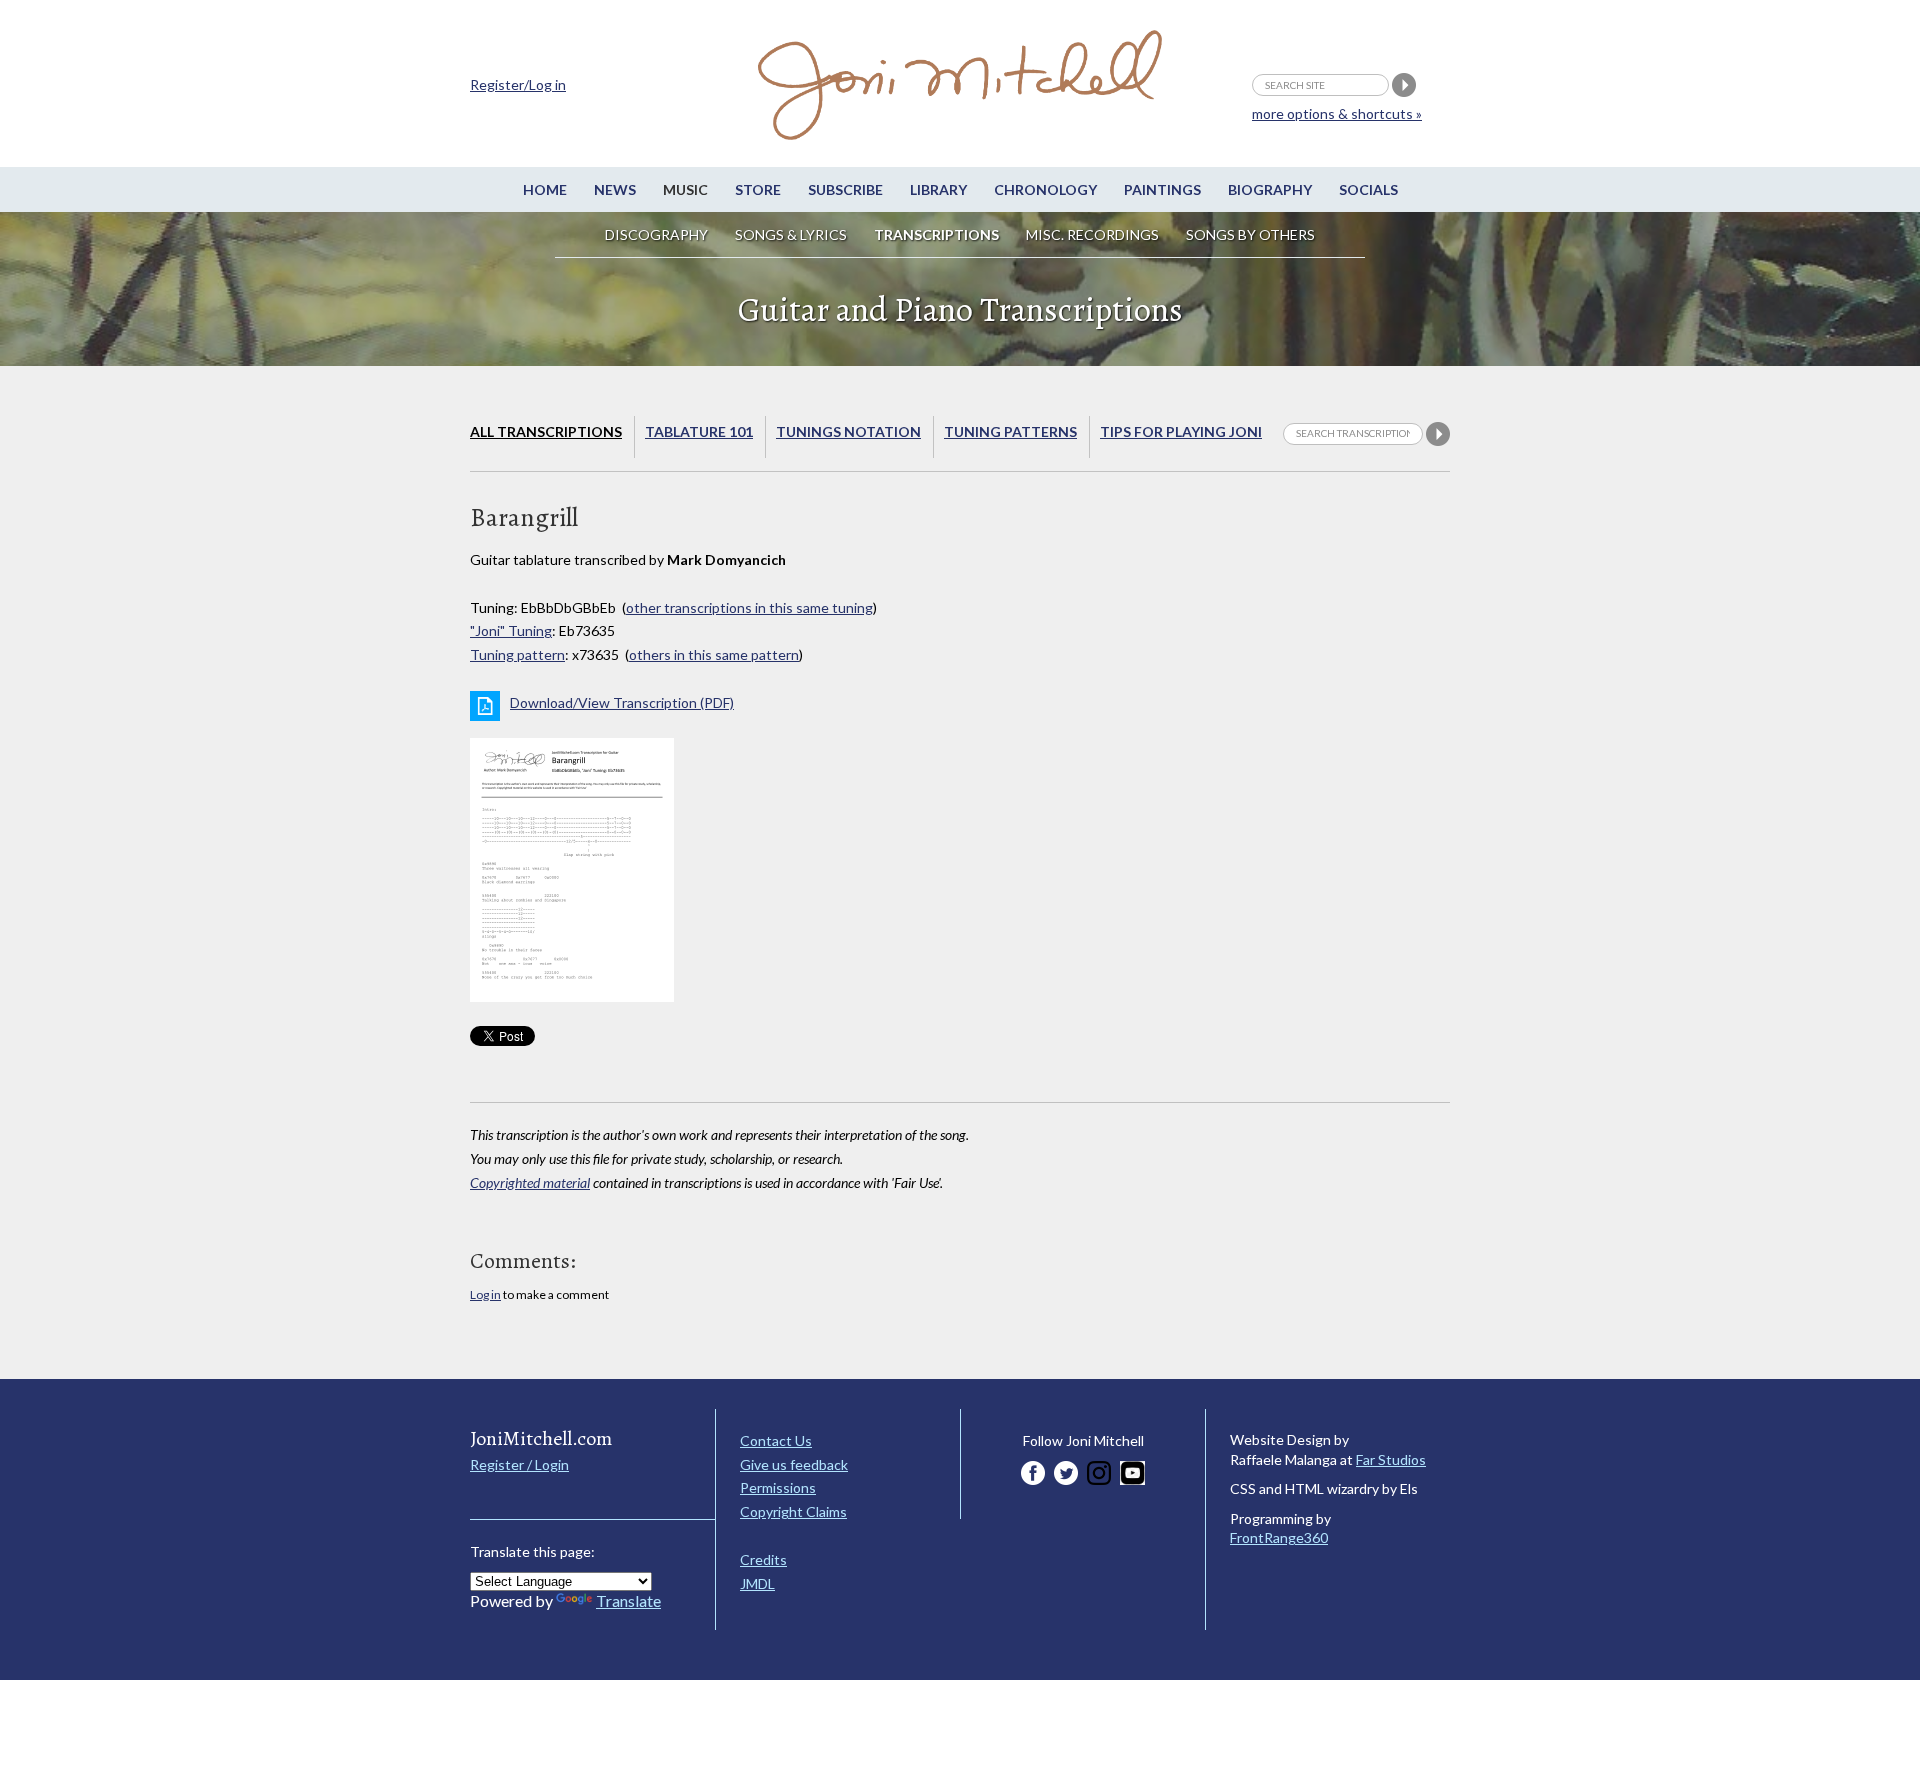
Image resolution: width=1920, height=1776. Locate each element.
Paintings (1162, 189)
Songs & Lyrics (791, 234)
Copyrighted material (530, 1182)
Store (758, 189)
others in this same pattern (714, 654)
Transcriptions (936, 234)
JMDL (757, 1583)
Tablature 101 (699, 431)
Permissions (778, 1487)
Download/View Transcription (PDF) (622, 702)
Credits (763, 1559)
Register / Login (519, 1464)
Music (685, 189)
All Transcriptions (546, 431)
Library (938, 189)
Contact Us (776, 1440)
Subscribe (845, 189)
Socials (1368, 189)
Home (545, 189)
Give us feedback (794, 1464)
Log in (485, 1294)
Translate (628, 1600)
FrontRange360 (1279, 1537)
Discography (656, 234)
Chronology (1045, 189)
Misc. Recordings (1094, 234)
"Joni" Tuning (511, 630)
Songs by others (1250, 234)
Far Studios (1391, 1459)
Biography (1270, 189)
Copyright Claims (793, 1511)
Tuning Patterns (1010, 431)
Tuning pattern (517, 654)
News (615, 189)
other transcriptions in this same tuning (749, 607)
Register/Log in (518, 84)
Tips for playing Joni (1181, 431)
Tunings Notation (848, 431)
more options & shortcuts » (1337, 113)
